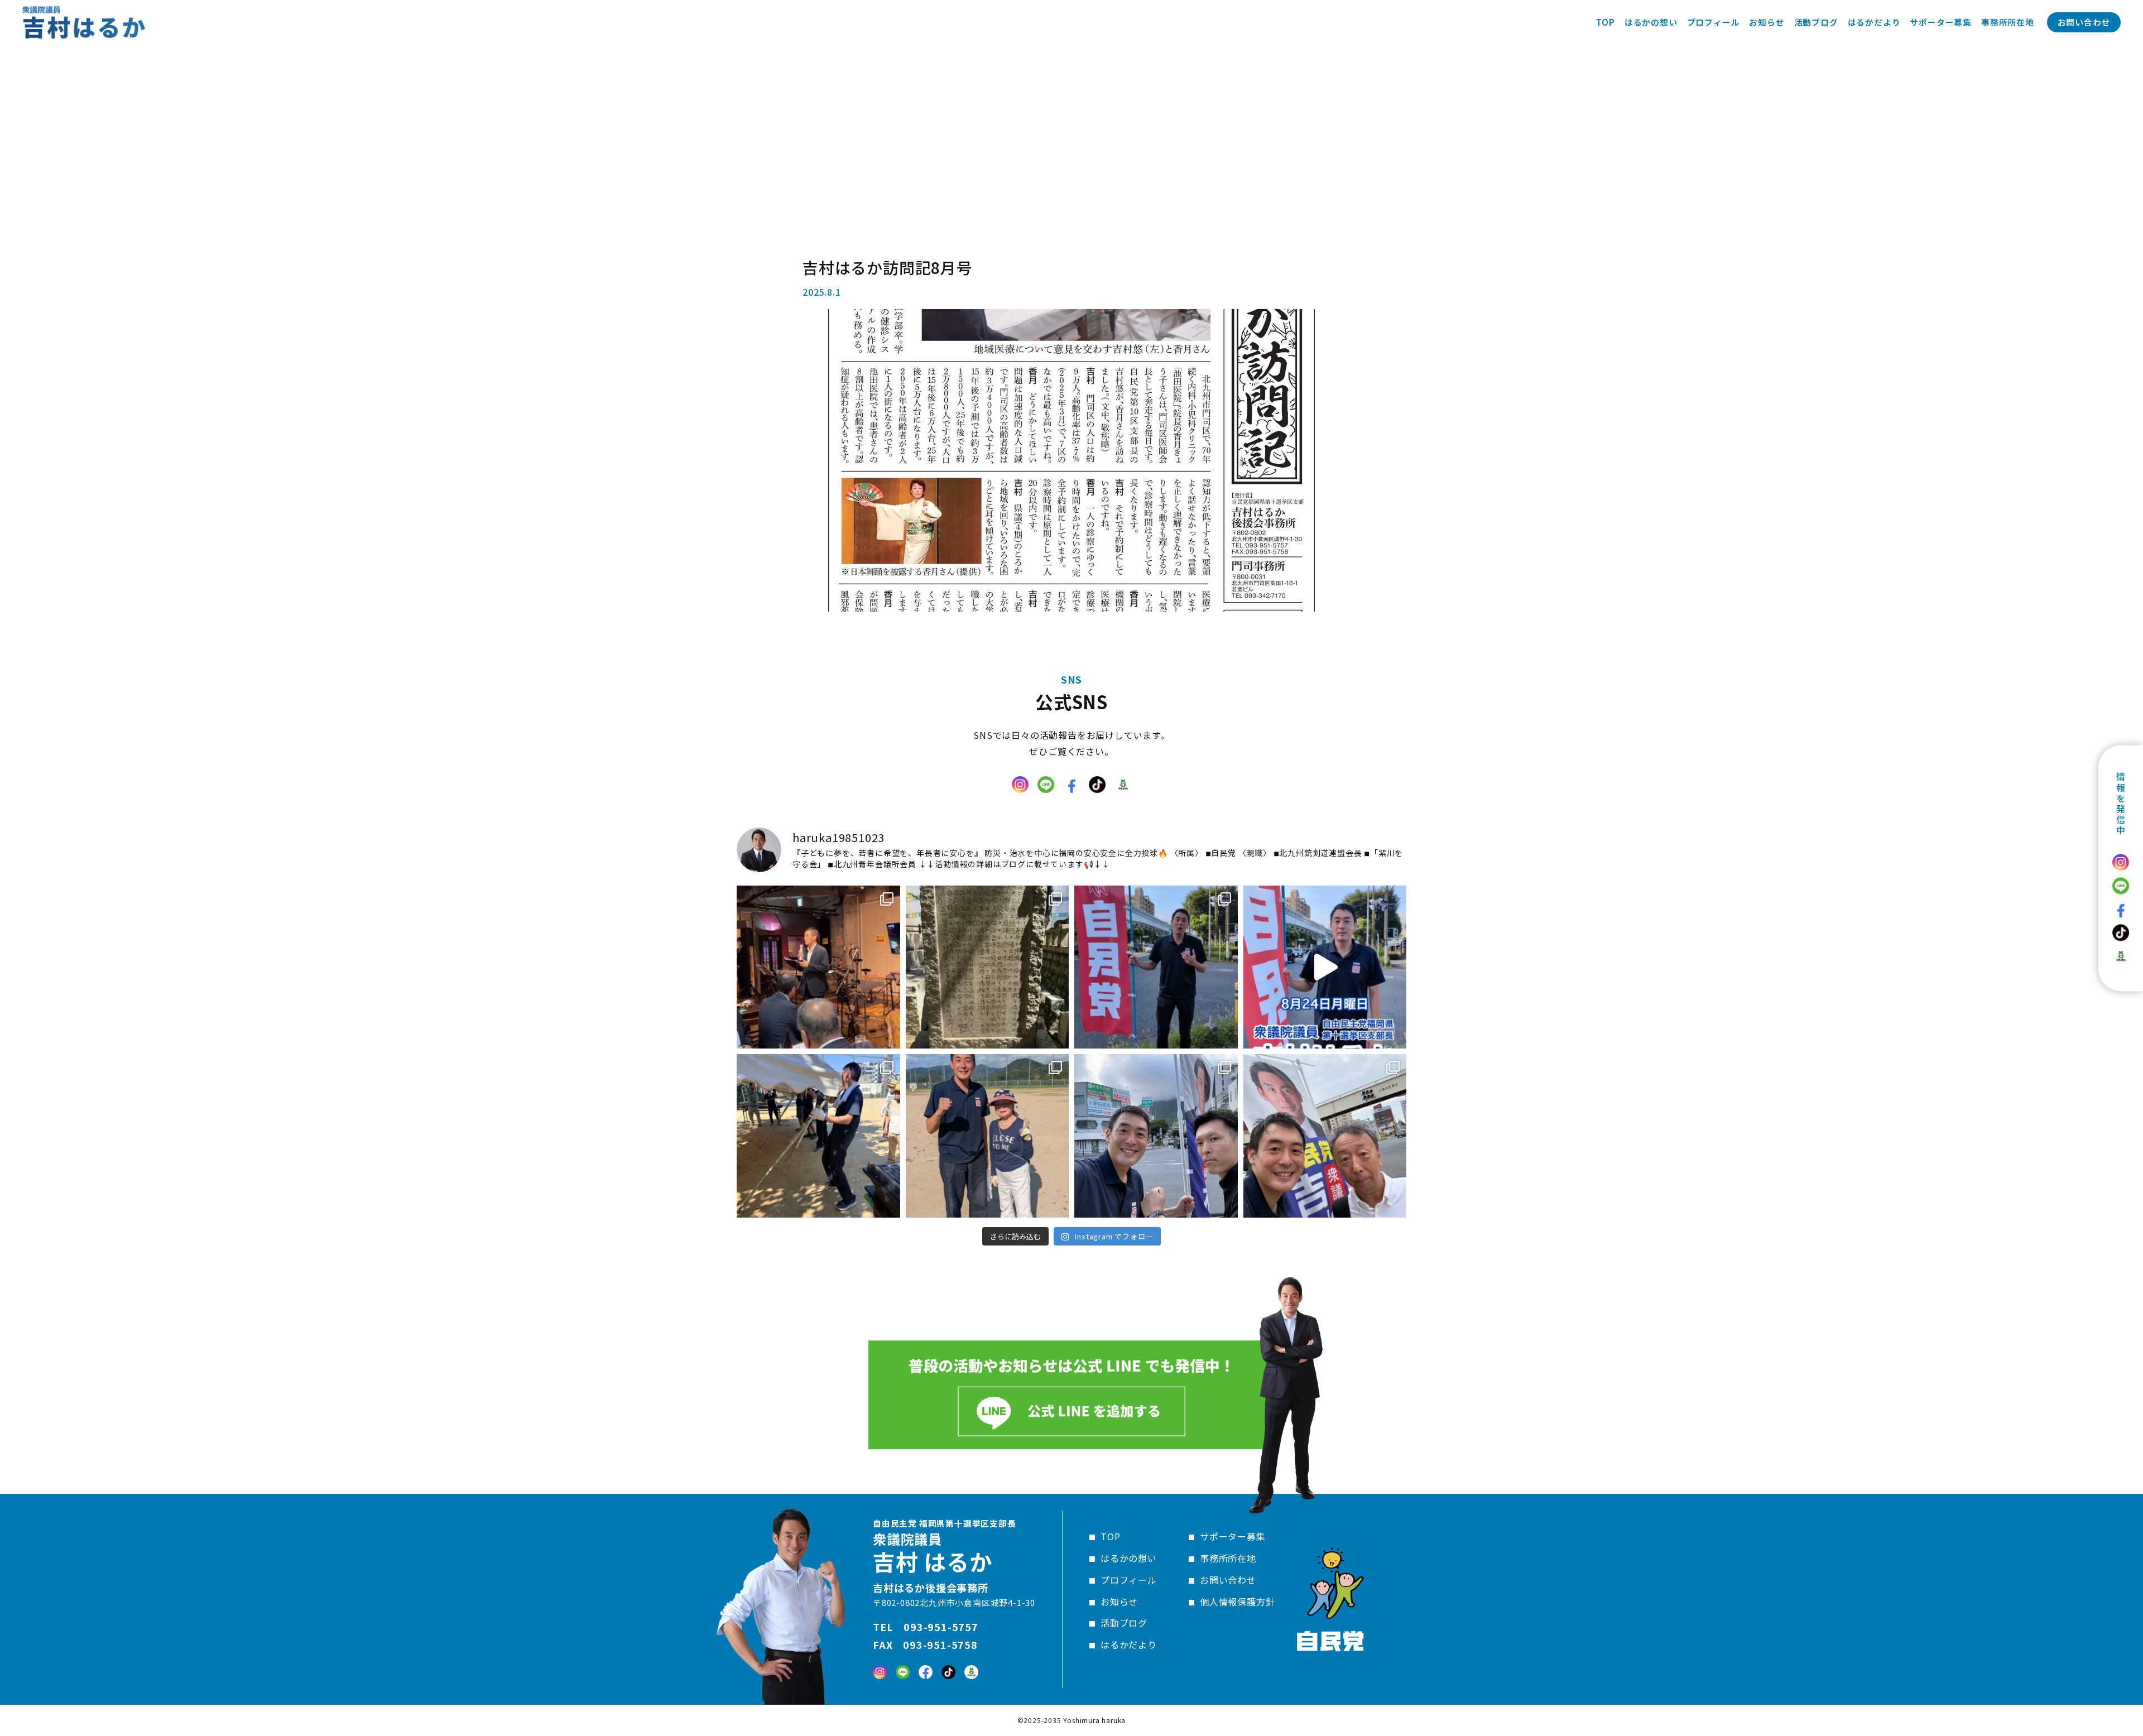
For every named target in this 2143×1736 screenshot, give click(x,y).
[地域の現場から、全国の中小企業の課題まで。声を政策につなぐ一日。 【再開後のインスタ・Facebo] (818, 967)
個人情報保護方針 (1237, 1602)
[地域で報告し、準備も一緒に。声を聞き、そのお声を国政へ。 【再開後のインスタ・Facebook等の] (1156, 1136)
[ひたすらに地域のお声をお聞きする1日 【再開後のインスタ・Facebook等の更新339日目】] (988, 1136)
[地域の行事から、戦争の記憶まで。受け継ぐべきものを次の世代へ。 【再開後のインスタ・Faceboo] (988, 967)
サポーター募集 (1233, 1536)
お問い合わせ (2084, 22)
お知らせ (1119, 1602)
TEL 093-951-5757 (926, 1627)
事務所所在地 (1228, 1558)
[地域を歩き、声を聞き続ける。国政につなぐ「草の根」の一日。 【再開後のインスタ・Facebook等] (1325, 1136)
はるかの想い (1129, 1558)
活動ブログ (1124, 1623)
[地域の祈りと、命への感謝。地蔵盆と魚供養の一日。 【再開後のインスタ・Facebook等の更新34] (1156, 967)
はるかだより (1129, 1644)
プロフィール (1129, 1580)
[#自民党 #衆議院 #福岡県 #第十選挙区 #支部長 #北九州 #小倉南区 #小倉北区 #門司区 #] (1325, 967)
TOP (1110, 1536)
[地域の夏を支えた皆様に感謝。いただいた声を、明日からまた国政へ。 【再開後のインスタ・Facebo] (818, 1136)
